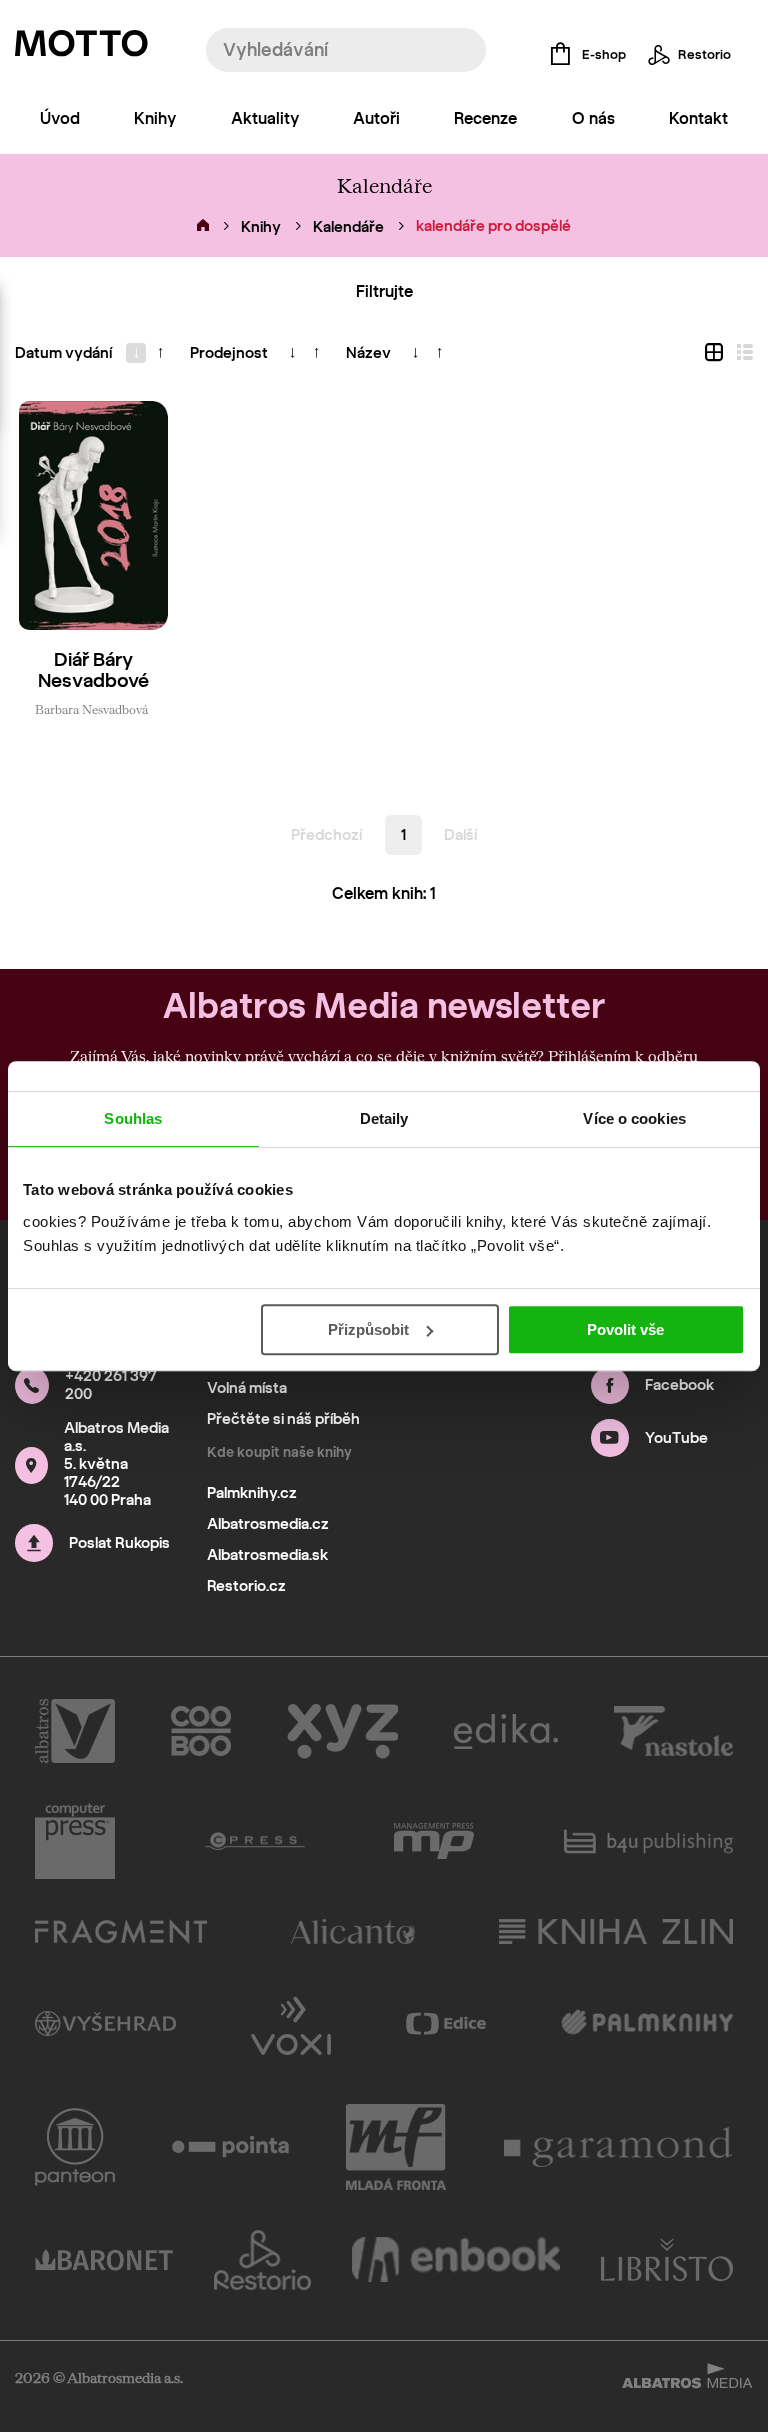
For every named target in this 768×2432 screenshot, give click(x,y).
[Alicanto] (353, 1931)
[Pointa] (230, 2147)
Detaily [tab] (384, 1118)
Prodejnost (229, 353)
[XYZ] (342, 1731)
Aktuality (265, 118)
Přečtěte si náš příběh (283, 1419)
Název (368, 353)
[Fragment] (121, 1931)
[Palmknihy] (647, 2024)
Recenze (485, 118)
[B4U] (648, 1841)
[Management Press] (434, 1841)
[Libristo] (667, 2260)
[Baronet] (104, 2260)
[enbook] (456, 2260)
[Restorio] (263, 2260)
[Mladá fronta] (396, 2147)
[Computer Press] (75, 1841)
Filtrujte (384, 291)
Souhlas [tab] (133, 1118)
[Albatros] (75, 1731)
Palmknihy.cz (252, 1493)
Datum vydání (63, 353)
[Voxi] (291, 2024)
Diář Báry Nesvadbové (93, 670)
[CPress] (255, 1841)
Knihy (155, 118)
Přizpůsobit (368, 1329)
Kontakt (698, 118)
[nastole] (674, 1731)
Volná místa (247, 1388)
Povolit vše (625, 1329)
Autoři (376, 118)
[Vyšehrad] (105, 2024)
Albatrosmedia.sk (267, 1555)
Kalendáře (348, 227)
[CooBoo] (201, 1731)
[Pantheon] (75, 2147)
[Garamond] (619, 2147)
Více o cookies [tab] (634, 1118)
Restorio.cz (246, 1586)
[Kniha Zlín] (616, 1931)
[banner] (81, 48)
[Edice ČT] (446, 2024)
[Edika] (506, 1731)
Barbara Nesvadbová (91, 709)
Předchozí (326, 835)
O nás (593, 118)
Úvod (60, 118)
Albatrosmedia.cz (268, 1524)
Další (460, 835)
